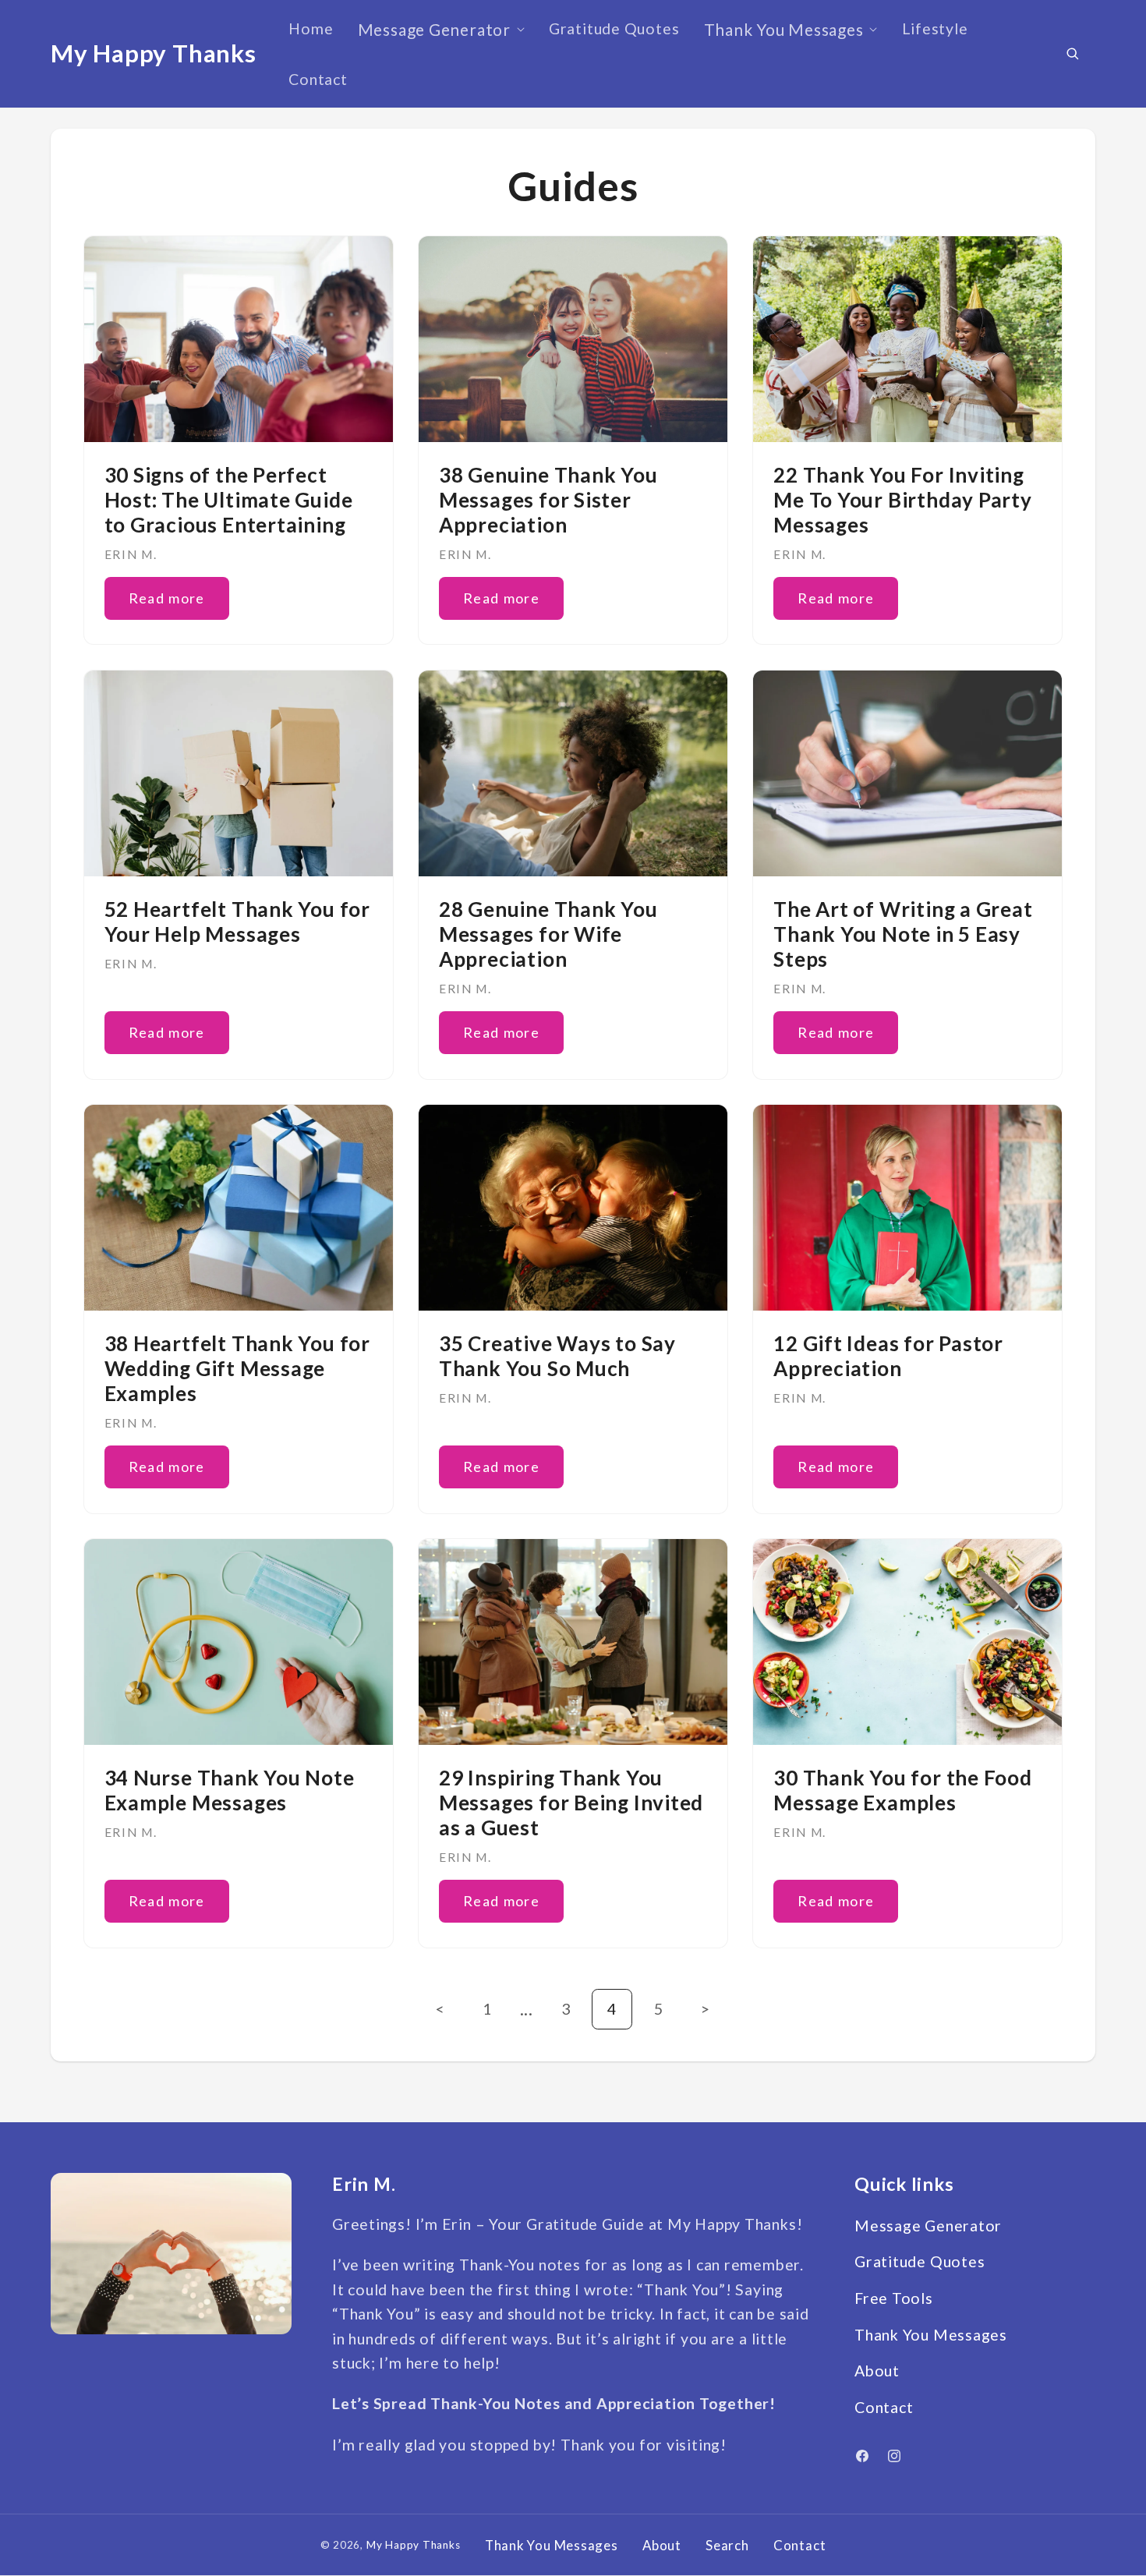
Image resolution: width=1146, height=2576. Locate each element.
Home (311, 28)
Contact (318, 79)
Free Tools (894, 2298)
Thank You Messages (784, 29)
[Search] (1073, 53)
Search (727, 2545)
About (877, 2371)
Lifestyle (935, 28)
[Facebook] (862, 2456)
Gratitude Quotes (614, 28)
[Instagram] (894, 2456)
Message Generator (434, 29)
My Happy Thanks (414, 2545)
